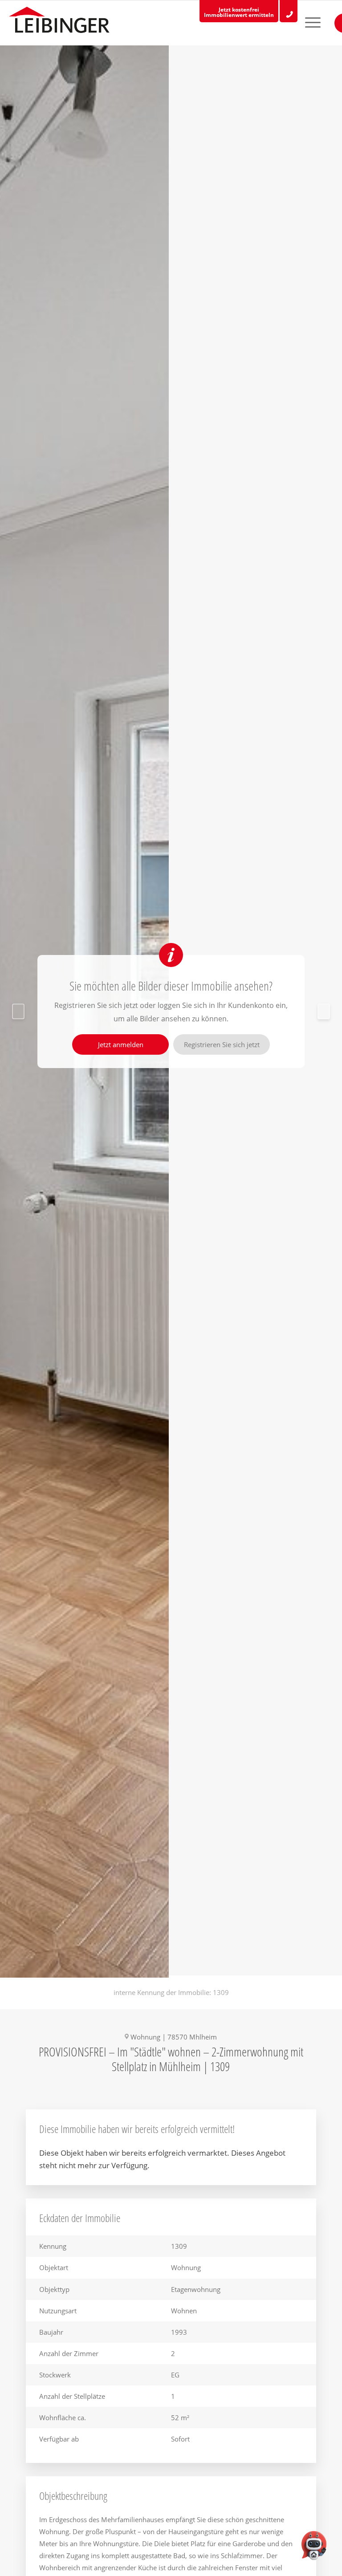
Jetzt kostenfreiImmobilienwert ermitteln (239, 12)
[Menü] (305, 23)
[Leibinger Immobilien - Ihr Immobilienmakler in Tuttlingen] (59, 22)
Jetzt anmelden (121, 1044)
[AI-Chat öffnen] (314, 2548)
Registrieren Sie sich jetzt (222, 1044)
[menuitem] (305, 23)
